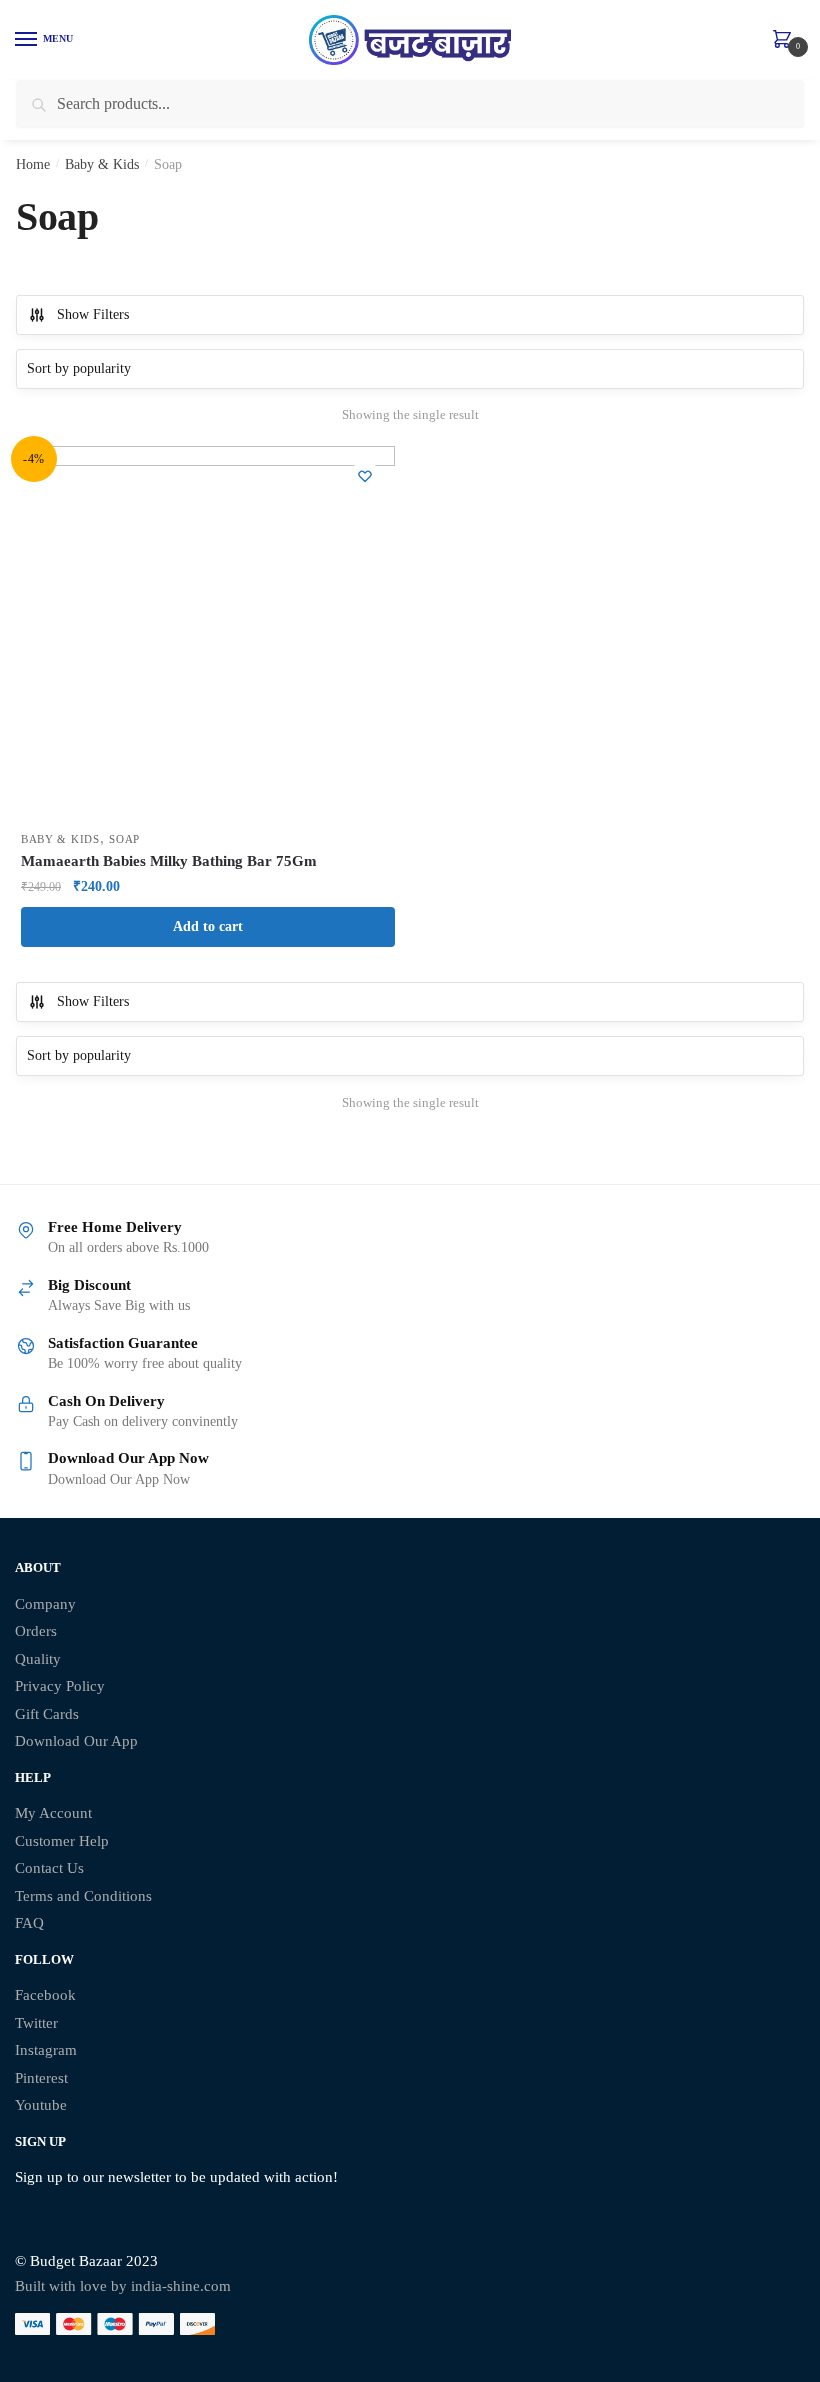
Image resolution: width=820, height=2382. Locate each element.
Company (45, 1604)
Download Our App (76, 1741)
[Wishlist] (365, 476)
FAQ (29, 1923)
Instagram (46, 2050)
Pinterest (41, 2078)
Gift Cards (47, 1714)
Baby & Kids (102, 164)
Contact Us (49, 1868)
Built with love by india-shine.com (123, 2286)
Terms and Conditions (83, 1896)
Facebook (45, 1995)
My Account (53, 1813)
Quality (38, 1659)
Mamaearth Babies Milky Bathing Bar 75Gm (169, 861)
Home (33, 164)
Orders (36, 1631)
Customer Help (62, 1841)
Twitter (36, 2023)
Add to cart (208, 926)
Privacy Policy (60, 1686)
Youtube (41, 2105)
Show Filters (93, 314)
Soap (124, 839)
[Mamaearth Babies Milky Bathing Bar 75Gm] (208, 633)
